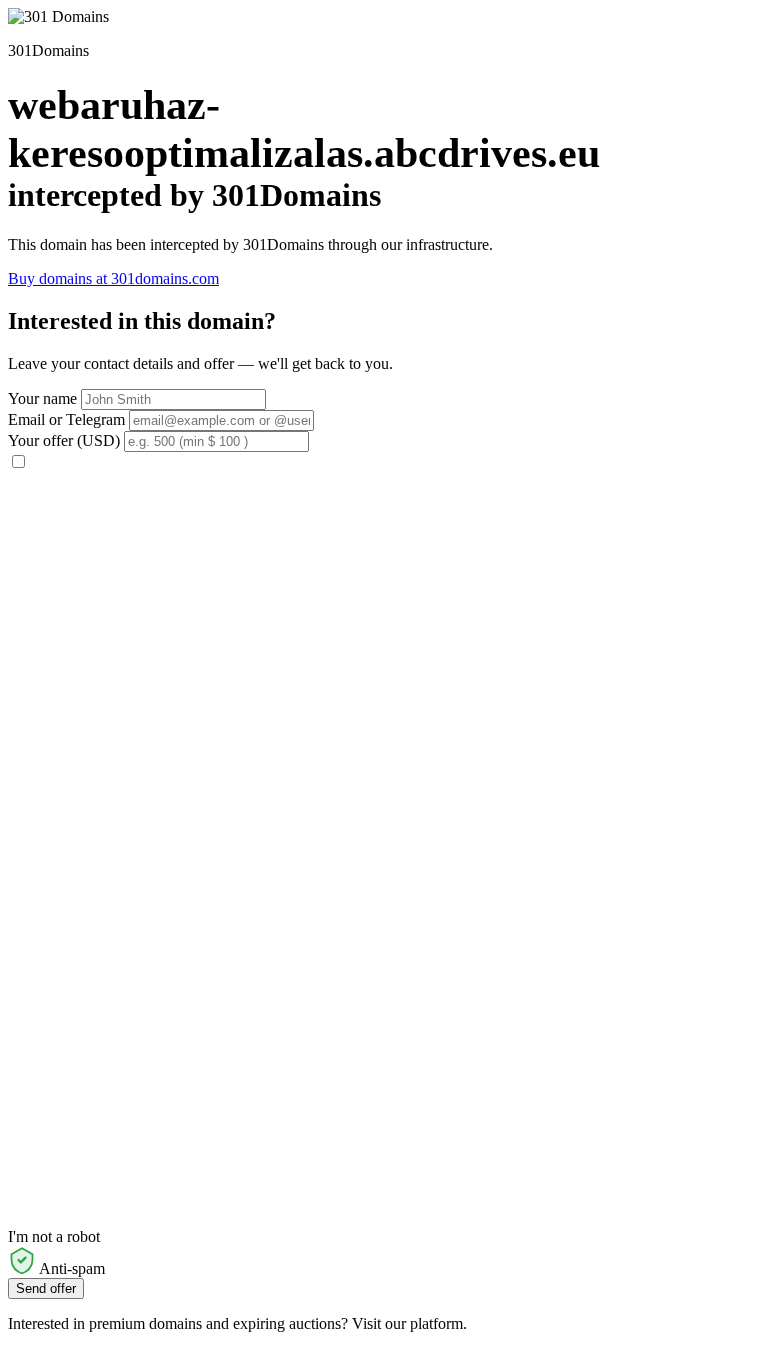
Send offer (46, 1288)
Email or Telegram (66, 419)
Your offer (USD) (64, 440)
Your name (42, 398)
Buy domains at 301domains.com (113, 278)
